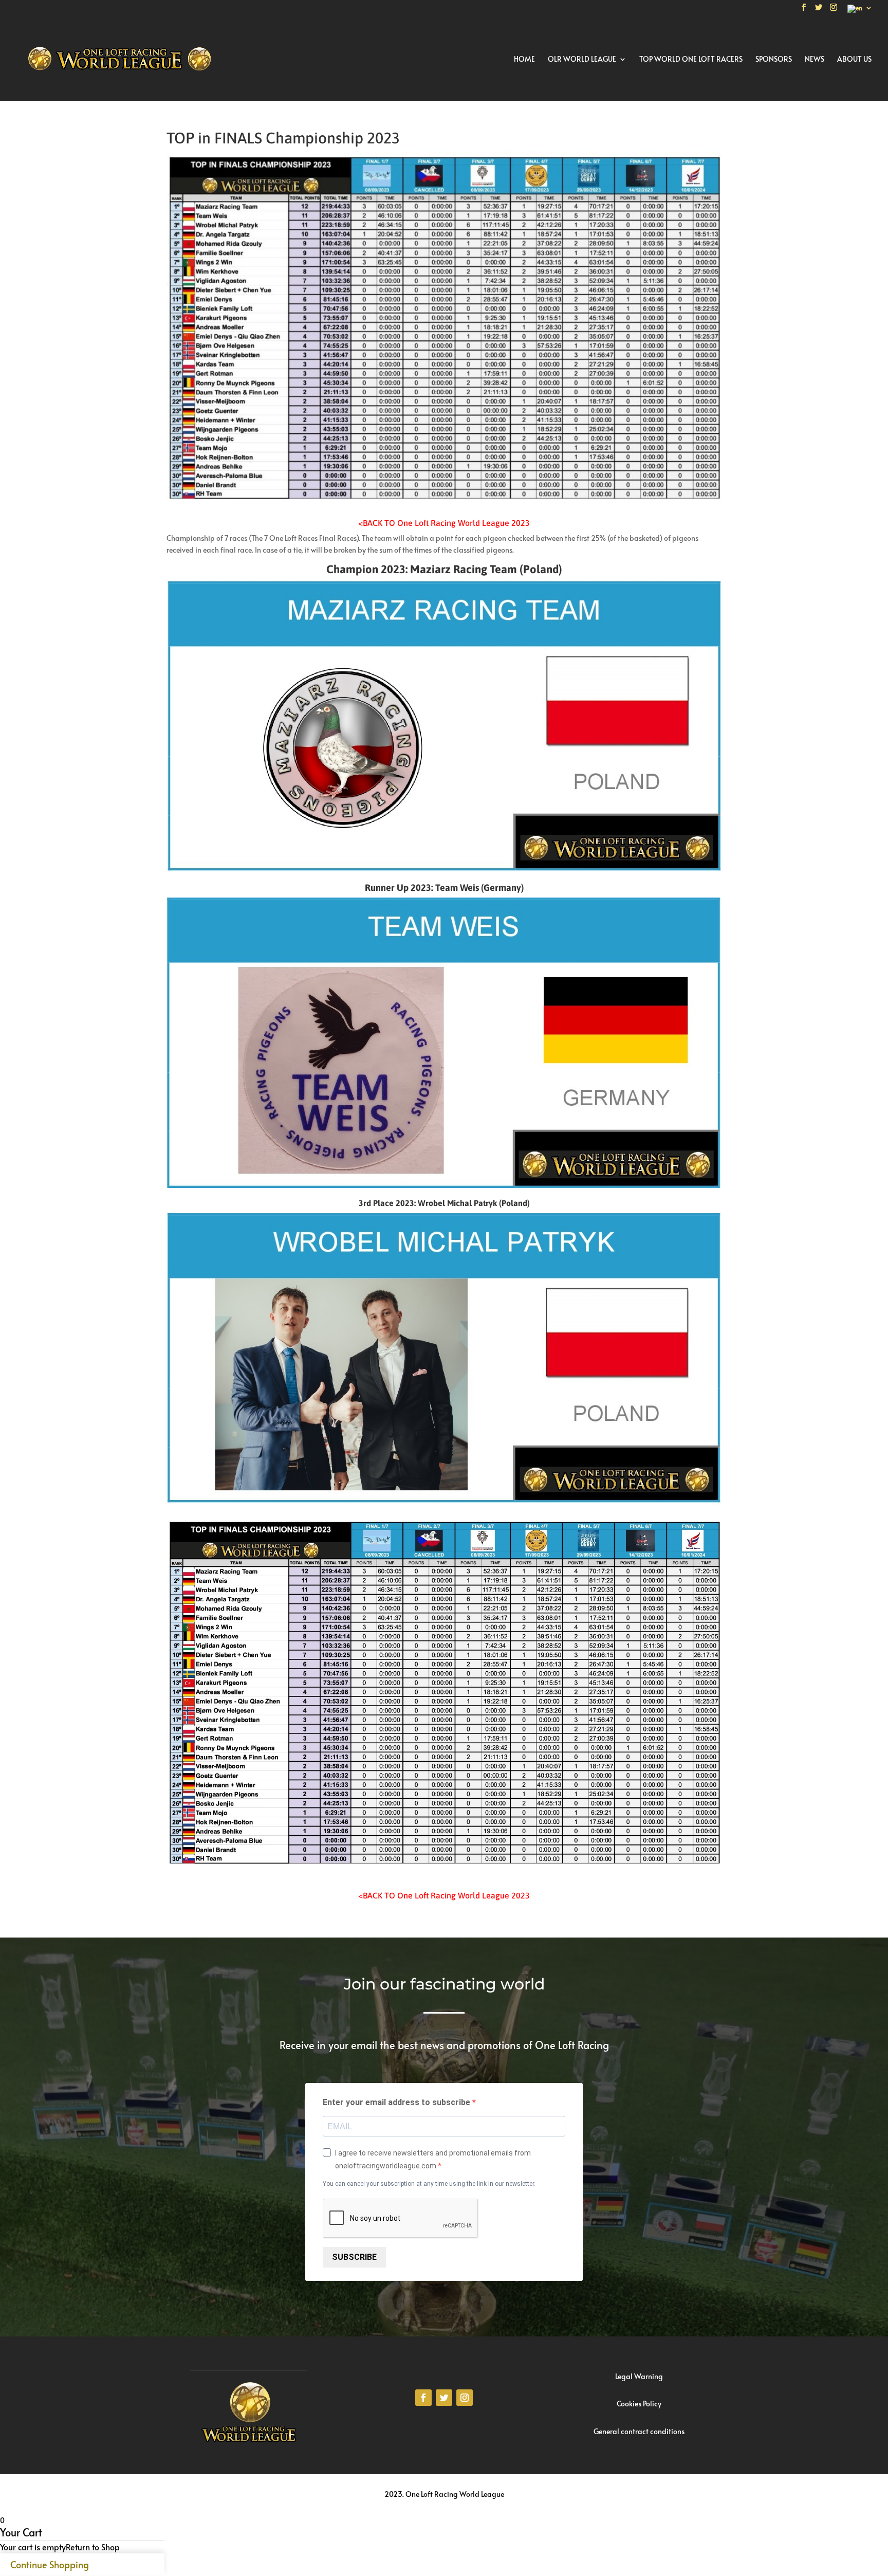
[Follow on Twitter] (444, 2398)
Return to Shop (93, 2547)
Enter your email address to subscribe (397, 2102)
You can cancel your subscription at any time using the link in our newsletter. (429, 2184)
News (815, 60)
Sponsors (774, 60)
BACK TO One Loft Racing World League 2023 (446, 523)
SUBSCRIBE (354, 2257)
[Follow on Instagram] (465, 2398)
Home (524, 60)
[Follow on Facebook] (423, 2398)
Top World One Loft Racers (691, 60)
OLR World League (582, 60)
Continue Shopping (50, 2564)
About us (854, 60)
